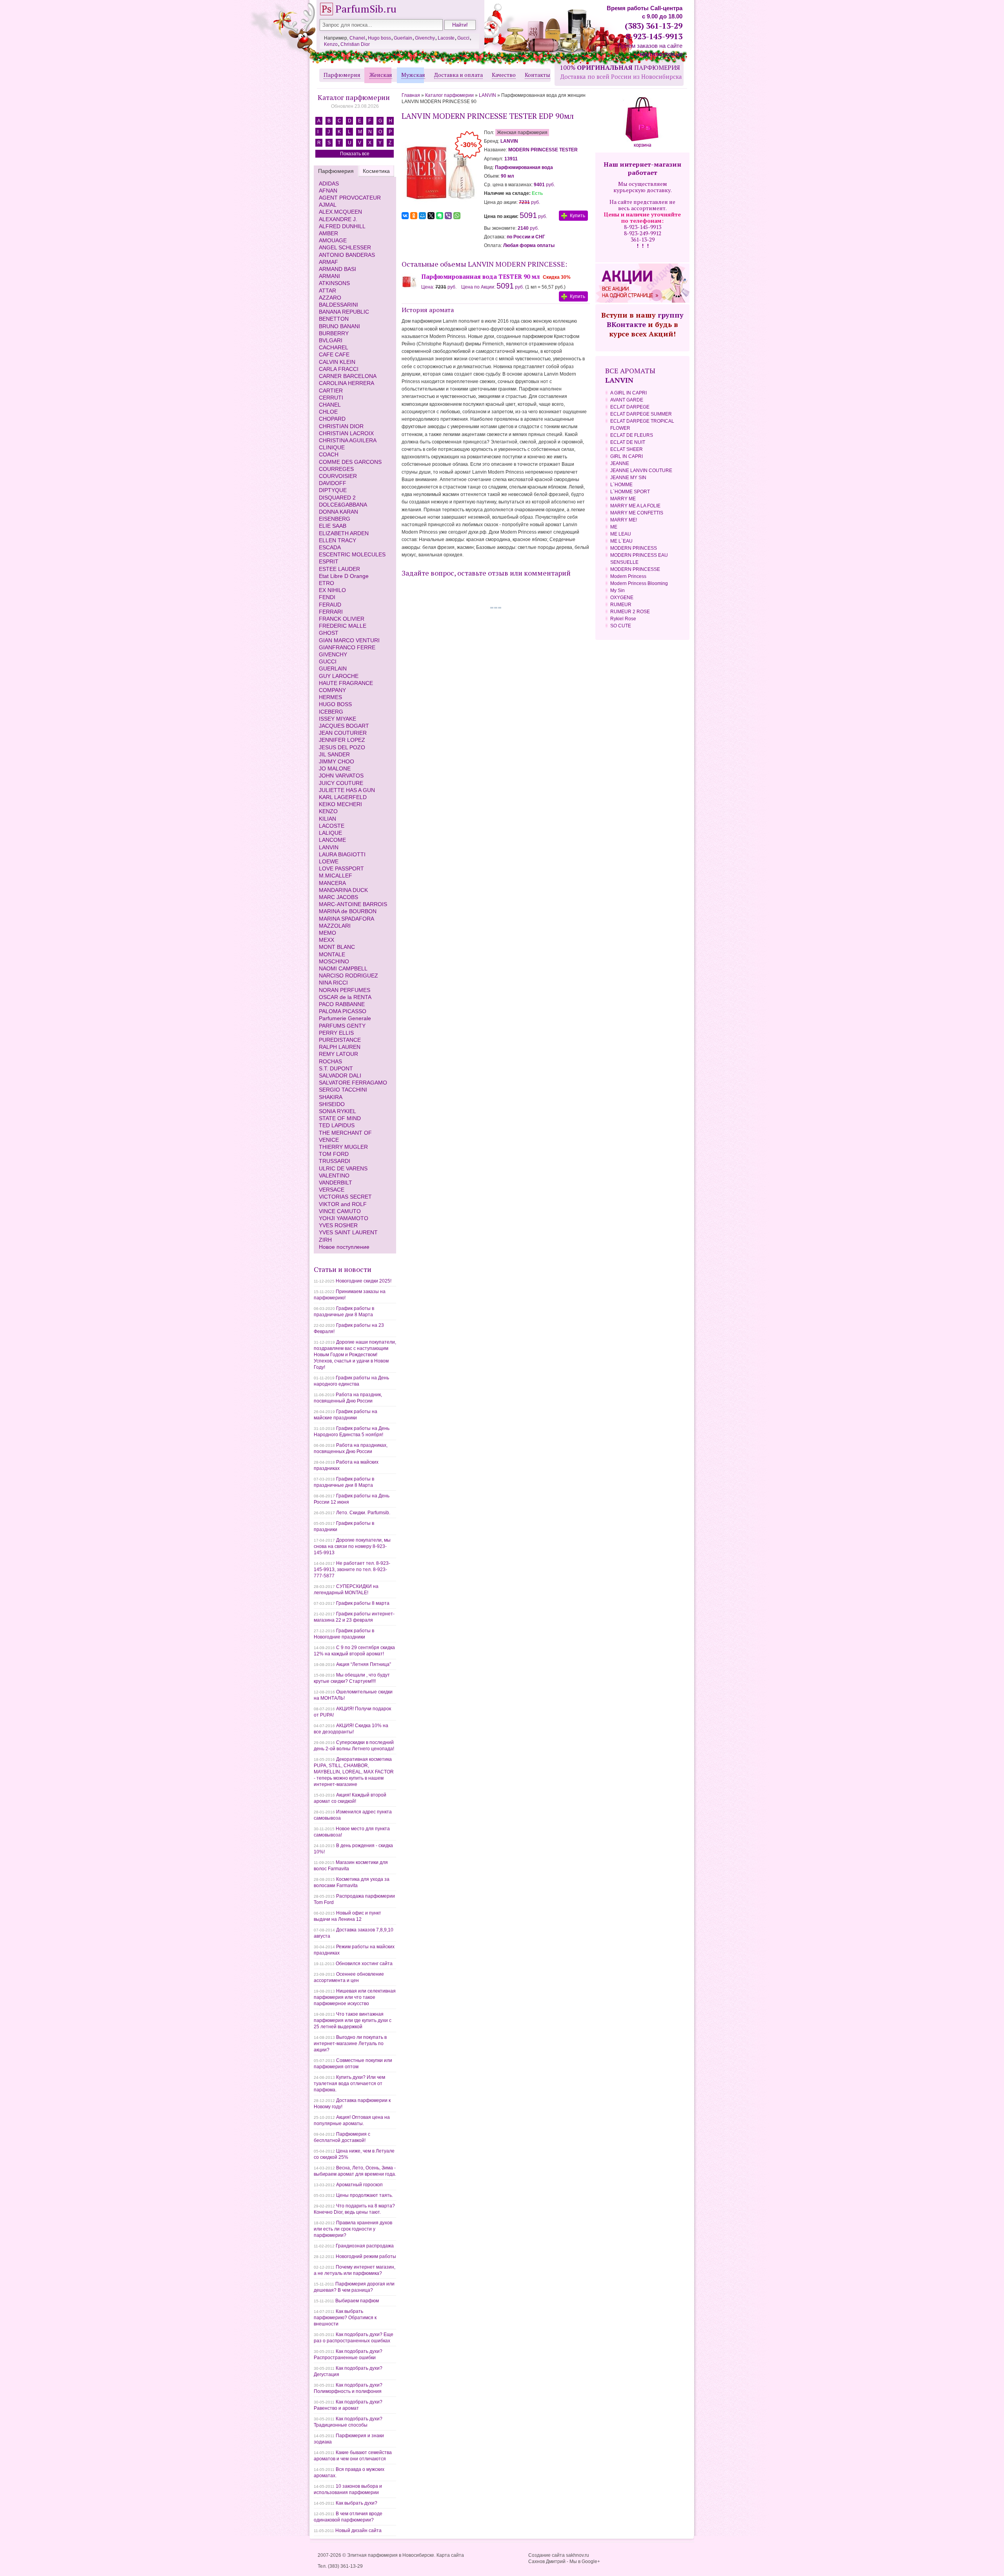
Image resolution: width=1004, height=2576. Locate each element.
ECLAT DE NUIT (628, 442)
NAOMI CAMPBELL (343, 968)
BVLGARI (331, 340)
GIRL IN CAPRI (627, 456)
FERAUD (330, 605)
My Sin (617, 590)
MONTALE (332, 954)
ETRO (326, 583)
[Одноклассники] (414, 216)
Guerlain (403, 38)
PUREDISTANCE (340, 1040)
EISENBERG (335, 519)
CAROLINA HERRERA (346, 383)
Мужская (413, 75)
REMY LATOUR (338, 1054)
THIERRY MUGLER (343, 1147)
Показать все (355, 154)
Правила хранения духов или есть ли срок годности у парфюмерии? (353, 2229)
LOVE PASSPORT (341, 868)
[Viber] (448, 216)
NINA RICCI (333, 983)
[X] (431, 216)
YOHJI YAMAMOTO (344, 1218)
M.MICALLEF (336, 876)
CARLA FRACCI (339, 369)
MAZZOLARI (335, 926)
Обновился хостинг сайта (364, 1964)
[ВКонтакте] (405, 216)
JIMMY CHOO (336, 761)
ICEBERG (331, 712)
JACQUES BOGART (344, 726)
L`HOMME (621, 485)
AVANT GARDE (627, 400)
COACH (329, 454)
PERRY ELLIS (336, 1033)
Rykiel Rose (623, 619)
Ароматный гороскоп (359, 2185)
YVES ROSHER (338, 1225)
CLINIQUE (332, 447)
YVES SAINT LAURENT (348, 1232)
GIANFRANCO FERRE (347, 647)
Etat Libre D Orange (344, 576)
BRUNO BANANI (339, 326)
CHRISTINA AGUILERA (348, 440)
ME (614, 527)
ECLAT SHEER (627, 449)
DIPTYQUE (333, 490)
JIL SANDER (334, 754)
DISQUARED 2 (337, 498)
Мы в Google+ (585, 2561)
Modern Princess (628, 576)
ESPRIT (329, 561)
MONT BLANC (337, 947)
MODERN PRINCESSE (635, 569)
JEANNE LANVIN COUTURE (641, 471)
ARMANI (329, 276)
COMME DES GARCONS (350, 462)
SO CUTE (621, 626)
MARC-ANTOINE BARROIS (353, 904)
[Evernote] (440, 216)
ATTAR (327, 291)
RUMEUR (621, 605)
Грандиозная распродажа (365, 2246)
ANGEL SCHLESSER (345, 247)
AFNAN (328, 191)
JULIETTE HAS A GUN (347, 790)
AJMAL (328, 205)
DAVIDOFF (333, 483)
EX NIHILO (332, 590)
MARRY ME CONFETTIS (637, 513)
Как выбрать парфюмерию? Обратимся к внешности (345, 2318)
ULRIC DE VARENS (343, 1168)
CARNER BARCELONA (348, 376)
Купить (577, 216)
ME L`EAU (621, 541)
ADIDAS (329, 183)
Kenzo (331, 44)
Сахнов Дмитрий (547, 2561)
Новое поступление (344, 1247)
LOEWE (329, 861)
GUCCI (328, 661)
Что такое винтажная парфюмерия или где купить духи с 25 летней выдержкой (353, 2020)
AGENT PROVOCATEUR (350, 198)
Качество (504, 75)
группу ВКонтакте (645, 320)
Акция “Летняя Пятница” (364, 1664)
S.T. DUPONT (336, 1068)
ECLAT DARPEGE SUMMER (641, 414)
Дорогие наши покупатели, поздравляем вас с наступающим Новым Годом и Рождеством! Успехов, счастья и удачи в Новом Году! (355, 1355)
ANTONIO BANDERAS (347, 255)
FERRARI (331, 612)
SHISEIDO (332, 1104)
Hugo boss (379, 38)
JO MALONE (335, 768)
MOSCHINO (334, 961)
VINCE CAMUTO (340, 1211)
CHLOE (328, 412)
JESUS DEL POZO (342, 747)
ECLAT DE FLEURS (632, 435)
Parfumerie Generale (345, 1018)
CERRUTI (331, 398)
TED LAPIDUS (337, 1125)
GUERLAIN (333, 669)
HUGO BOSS (335, 704)
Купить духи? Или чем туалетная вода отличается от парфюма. (349, 2084)
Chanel (357, 38)
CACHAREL (334, 347)
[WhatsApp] (457, 216)
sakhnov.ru (577, 2555)
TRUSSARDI (335, 1161)
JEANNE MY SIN (628, 478)
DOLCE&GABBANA (343, 505)
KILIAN (327, 819)
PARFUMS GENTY (342, 1026)
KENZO (328, 811)
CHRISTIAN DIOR (341, 426)
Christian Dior (355, 44)
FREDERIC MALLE (343, 626)
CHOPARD (332, 419)
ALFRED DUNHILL (342, 226)
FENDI (327, 597)
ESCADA (330, 547)
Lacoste (446, 38)
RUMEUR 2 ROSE (630, 612)
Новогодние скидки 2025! (364, 1281)
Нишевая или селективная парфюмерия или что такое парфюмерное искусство (355, 1997)
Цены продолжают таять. (365, 2195)
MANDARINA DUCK (343, 890)
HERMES (330, 697)
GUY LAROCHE (339, 676)
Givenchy (425, 38)
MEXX (326, 940)
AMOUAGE (333, 240)
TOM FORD (334, 1154)
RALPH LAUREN (340, 1047)
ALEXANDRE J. (338, 219)
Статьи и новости (343, 1269)
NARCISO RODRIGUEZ (348, 976)
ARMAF (328, 262)
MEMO (327, 933)
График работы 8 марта (363, 1603)
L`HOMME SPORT (630, 492)
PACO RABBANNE (342, 1004)
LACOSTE (332, 826)
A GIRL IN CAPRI (628, 393)
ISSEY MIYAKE (337, 719)
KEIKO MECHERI (340, 804)
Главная (411, 95)
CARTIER (331, 391)
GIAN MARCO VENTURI (349, 640)
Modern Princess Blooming (639, 583)
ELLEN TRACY (337, 540)
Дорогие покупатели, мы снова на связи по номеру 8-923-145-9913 (352, 1546)
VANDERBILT (336, 1183)
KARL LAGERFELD (343, 797)
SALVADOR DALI (340, 1075)
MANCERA (332, 883)
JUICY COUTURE (341, 783)
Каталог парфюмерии (354, 97)
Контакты (537, 75)
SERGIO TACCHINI (343, 1090)
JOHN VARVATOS (341, 776)
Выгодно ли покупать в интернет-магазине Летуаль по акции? (350, 2044)
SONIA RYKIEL (337, 1111)
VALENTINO (334, 1175)
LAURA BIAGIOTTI (342, 854)
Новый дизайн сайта (358, 2531)
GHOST (329, 633)
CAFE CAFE (334, 354)
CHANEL (330, 405)
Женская (381, 75)
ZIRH (325, 1240)
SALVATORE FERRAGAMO (353, 1083)
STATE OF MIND (340, 1118)
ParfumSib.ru (366, 9)
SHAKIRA (331, 1097)
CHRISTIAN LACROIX (346, 433)
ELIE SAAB (333, 526)
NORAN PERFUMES (345, 990)
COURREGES (336, 469)
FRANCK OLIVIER (342, 619)
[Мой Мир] (422, 216)
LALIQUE (330, 833)
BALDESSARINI (338, 305)
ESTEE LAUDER (339, 569)
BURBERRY (334, 333)
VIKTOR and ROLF (343, 1204)
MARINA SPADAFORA (346, 919)
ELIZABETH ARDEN (344, 533)
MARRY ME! (624, 520)
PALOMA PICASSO (343, 1011)
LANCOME (332, 840)
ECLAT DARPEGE (630, 407)
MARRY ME (623, 499)
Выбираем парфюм (357, 2301)
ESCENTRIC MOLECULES (352, 554)
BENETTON (334, 319)
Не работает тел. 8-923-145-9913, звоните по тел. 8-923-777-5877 (352, 1570)
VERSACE (332, 1190)
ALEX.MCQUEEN (340, 212)
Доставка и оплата (458, 75)
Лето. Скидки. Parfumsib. (363, 1513)
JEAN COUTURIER (343, 733)
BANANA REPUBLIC (344, 312)
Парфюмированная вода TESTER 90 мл (481, 276)
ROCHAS (330, 1061)
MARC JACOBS (338, 897)
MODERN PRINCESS (634, 548)
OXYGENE (622, 598)
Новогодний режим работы (366, 2256)
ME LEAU (621, 534)
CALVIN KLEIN (337, 362)
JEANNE (620, 463)
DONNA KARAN (338, 512)
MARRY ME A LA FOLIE (635, 506)
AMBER (328, 233)
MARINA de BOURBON (348, 911)
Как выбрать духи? (356, 2503)
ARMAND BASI (337, 269)
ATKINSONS (334, 283)
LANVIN (329, 847)
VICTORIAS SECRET (345, 1197)
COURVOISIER (338, 476)
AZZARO (330, 298)
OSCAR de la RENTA (345, 997)
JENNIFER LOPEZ (342, 740)
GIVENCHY (333, 654)
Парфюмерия (342, 75)
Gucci (463, 38)
